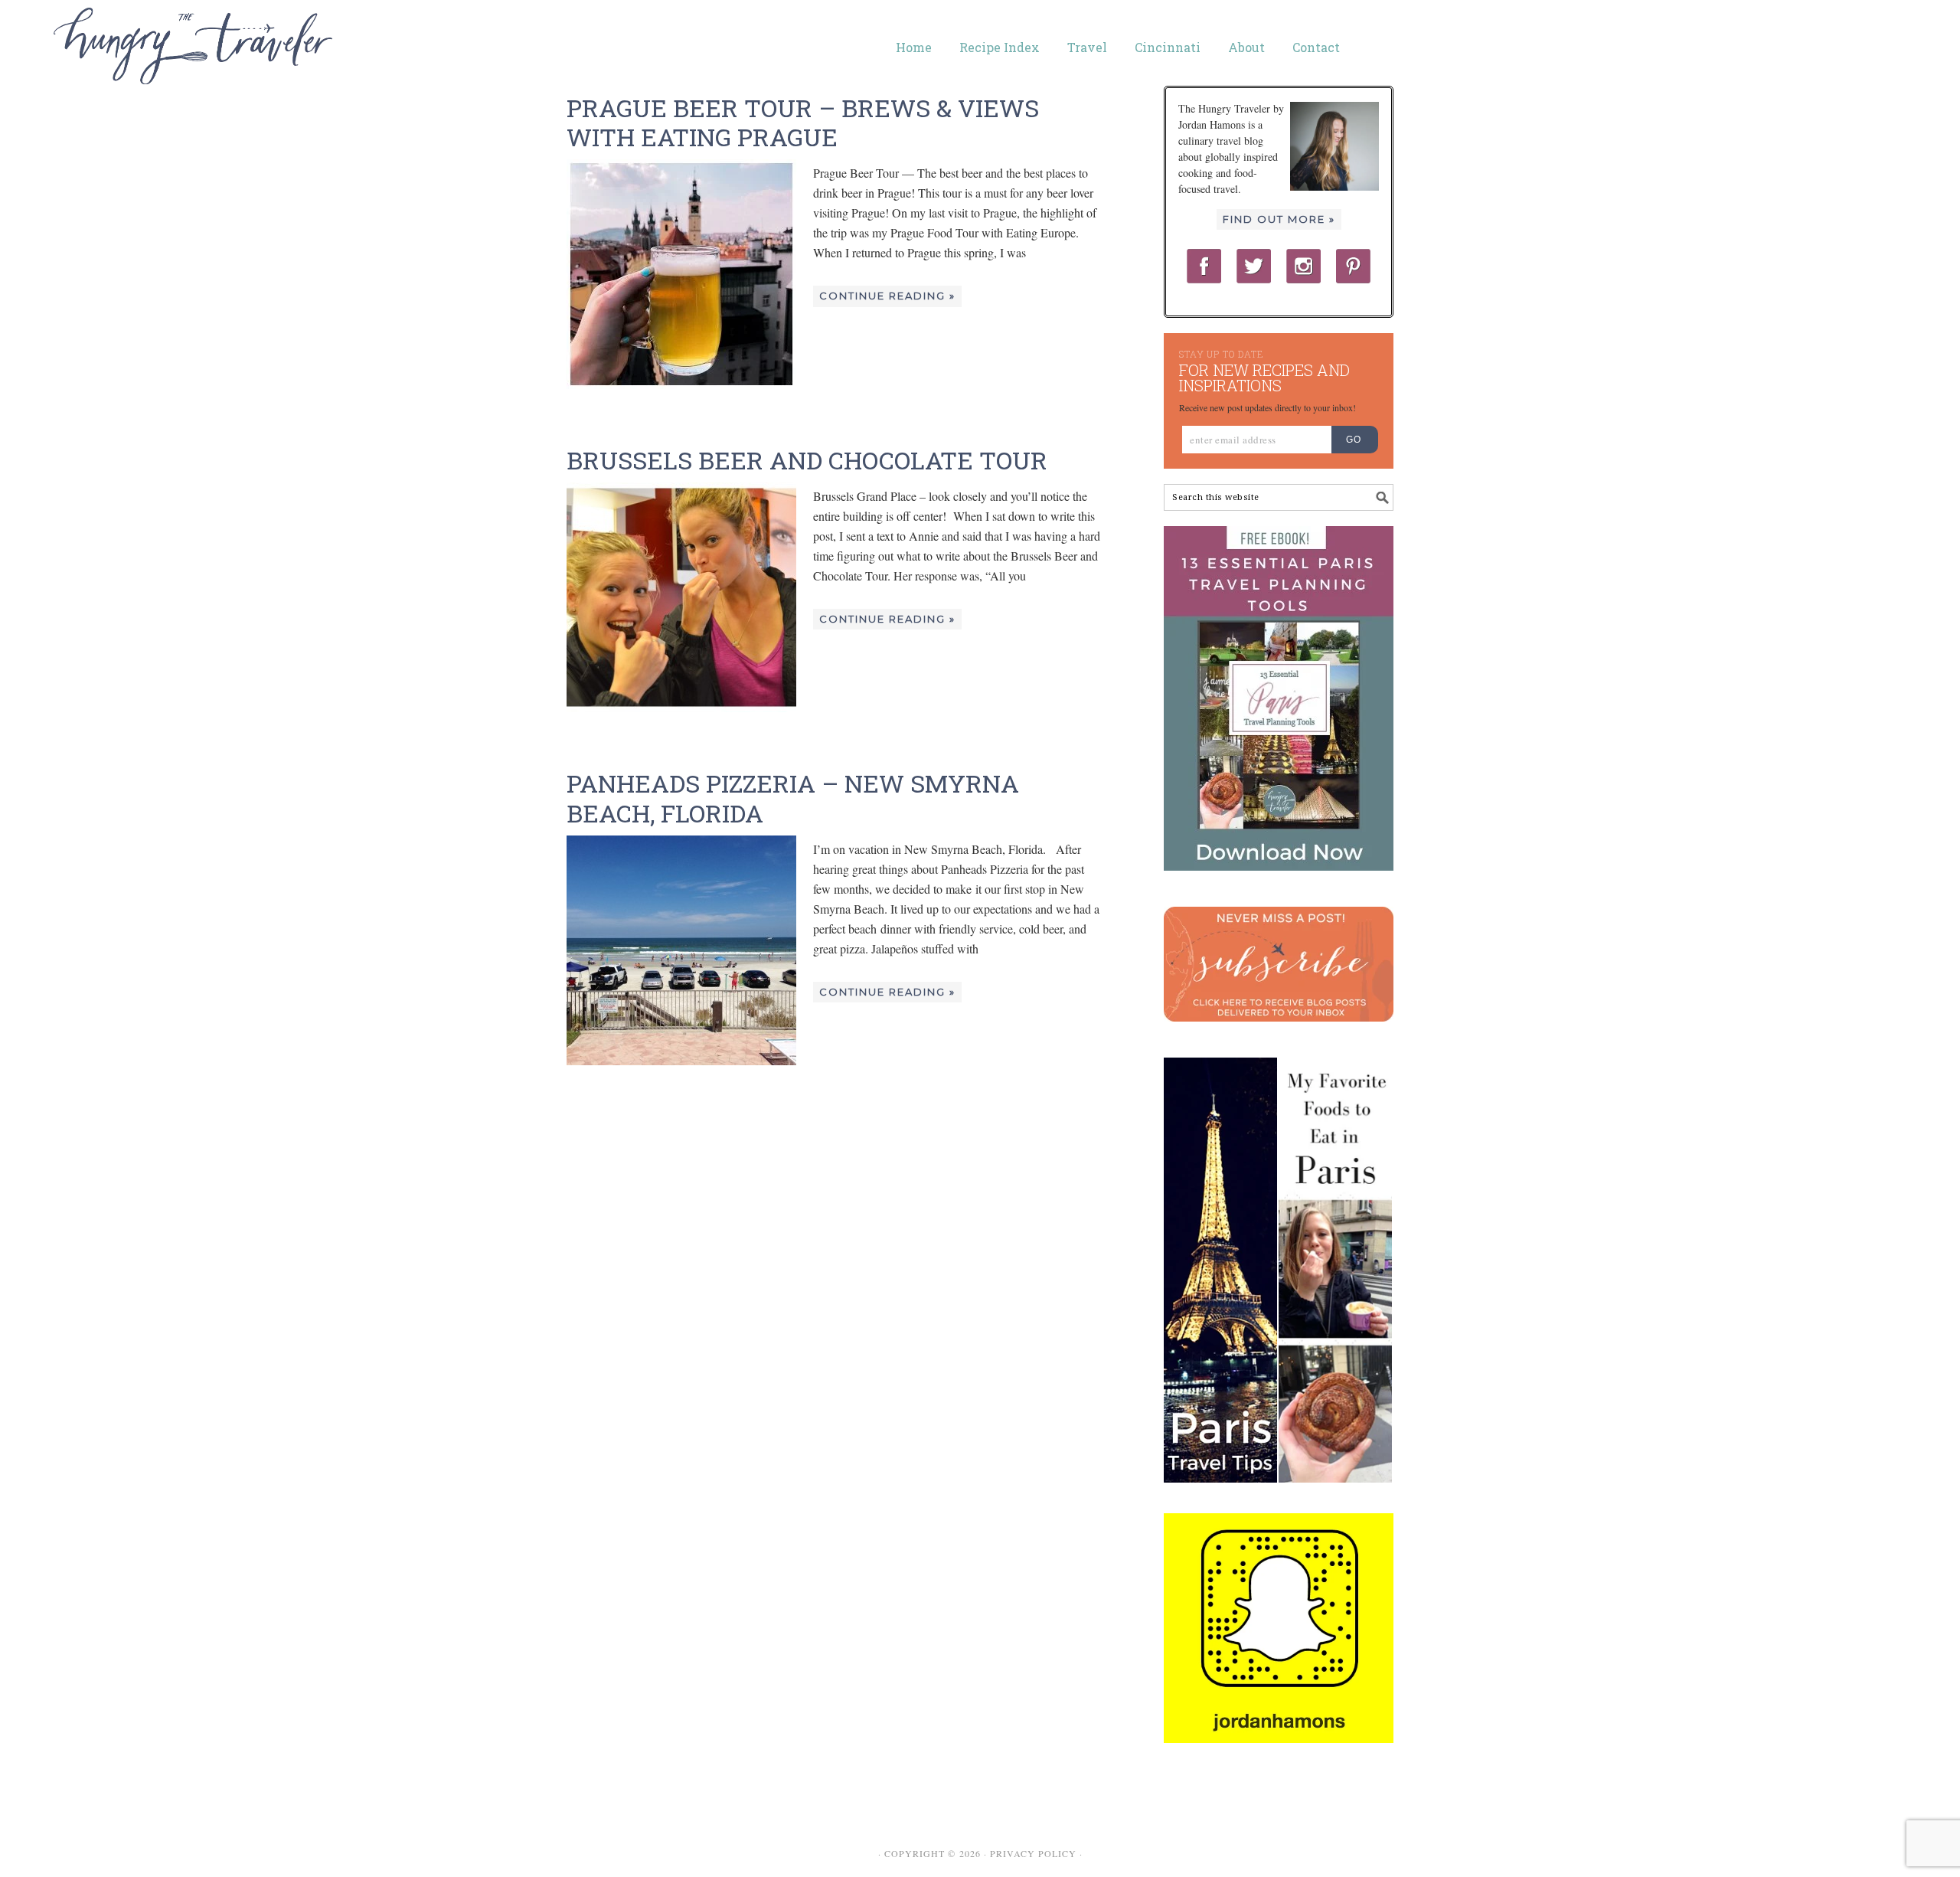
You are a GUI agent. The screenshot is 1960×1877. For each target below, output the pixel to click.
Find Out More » (1279, 219)
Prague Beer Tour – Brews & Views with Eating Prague (803, 122)
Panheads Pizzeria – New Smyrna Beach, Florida (793, 798)
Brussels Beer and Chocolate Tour (807, 460)
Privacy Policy (1033, 1853)
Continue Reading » (887, 296)
